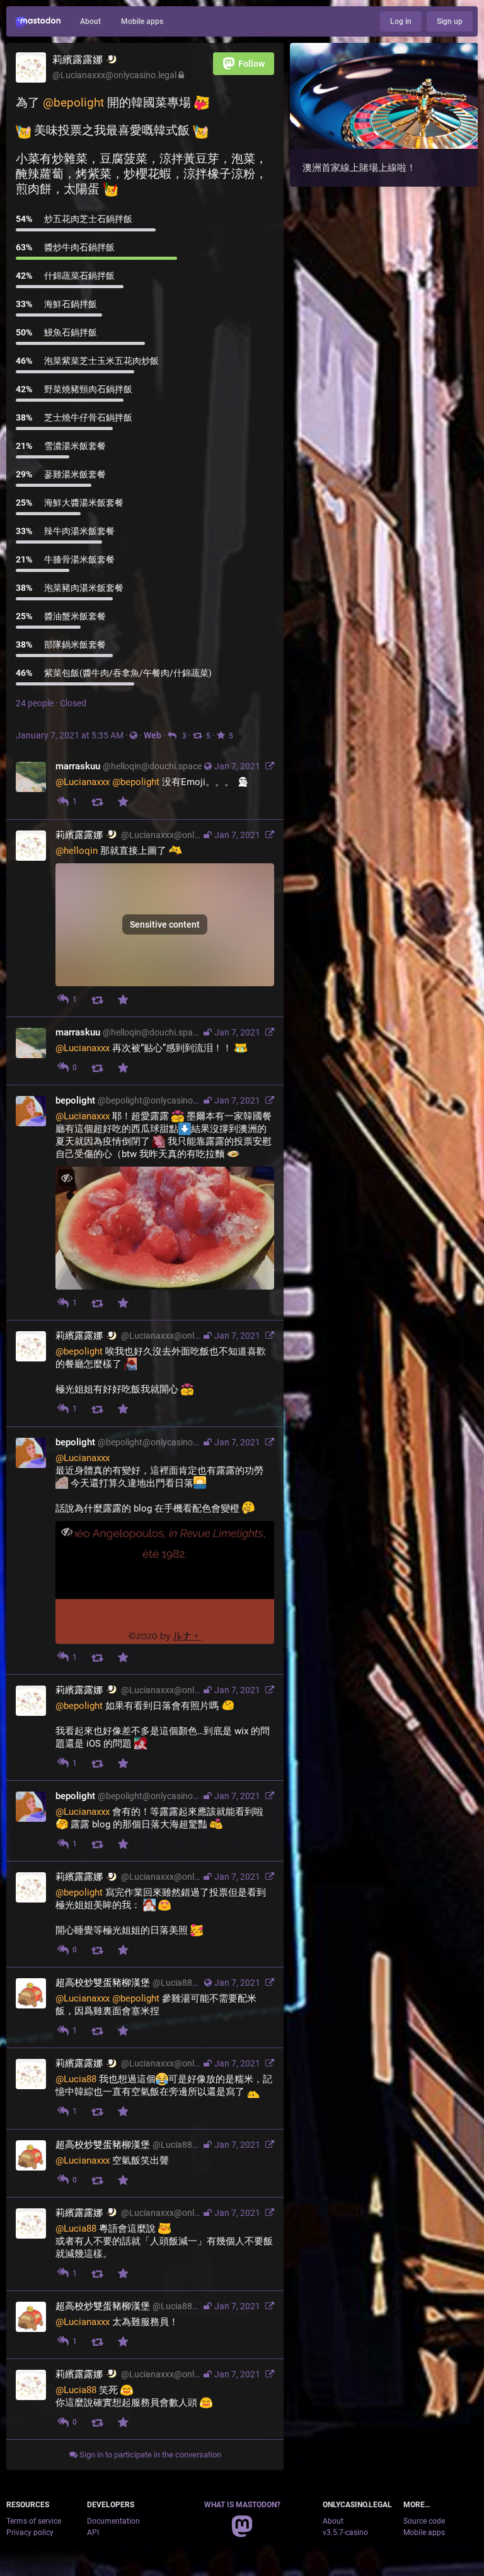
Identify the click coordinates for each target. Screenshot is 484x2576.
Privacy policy (30, 2532)
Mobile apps (142, 21)
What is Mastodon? (242, 2505)
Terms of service (34, 2521)
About (90, 21)
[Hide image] (66, 1178)
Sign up (450, 21)
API (93, 2532)
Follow (251, 64)
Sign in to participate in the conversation (149, 2455)
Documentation (113, 2521)
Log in (401, 21)
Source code (424, 2521)
